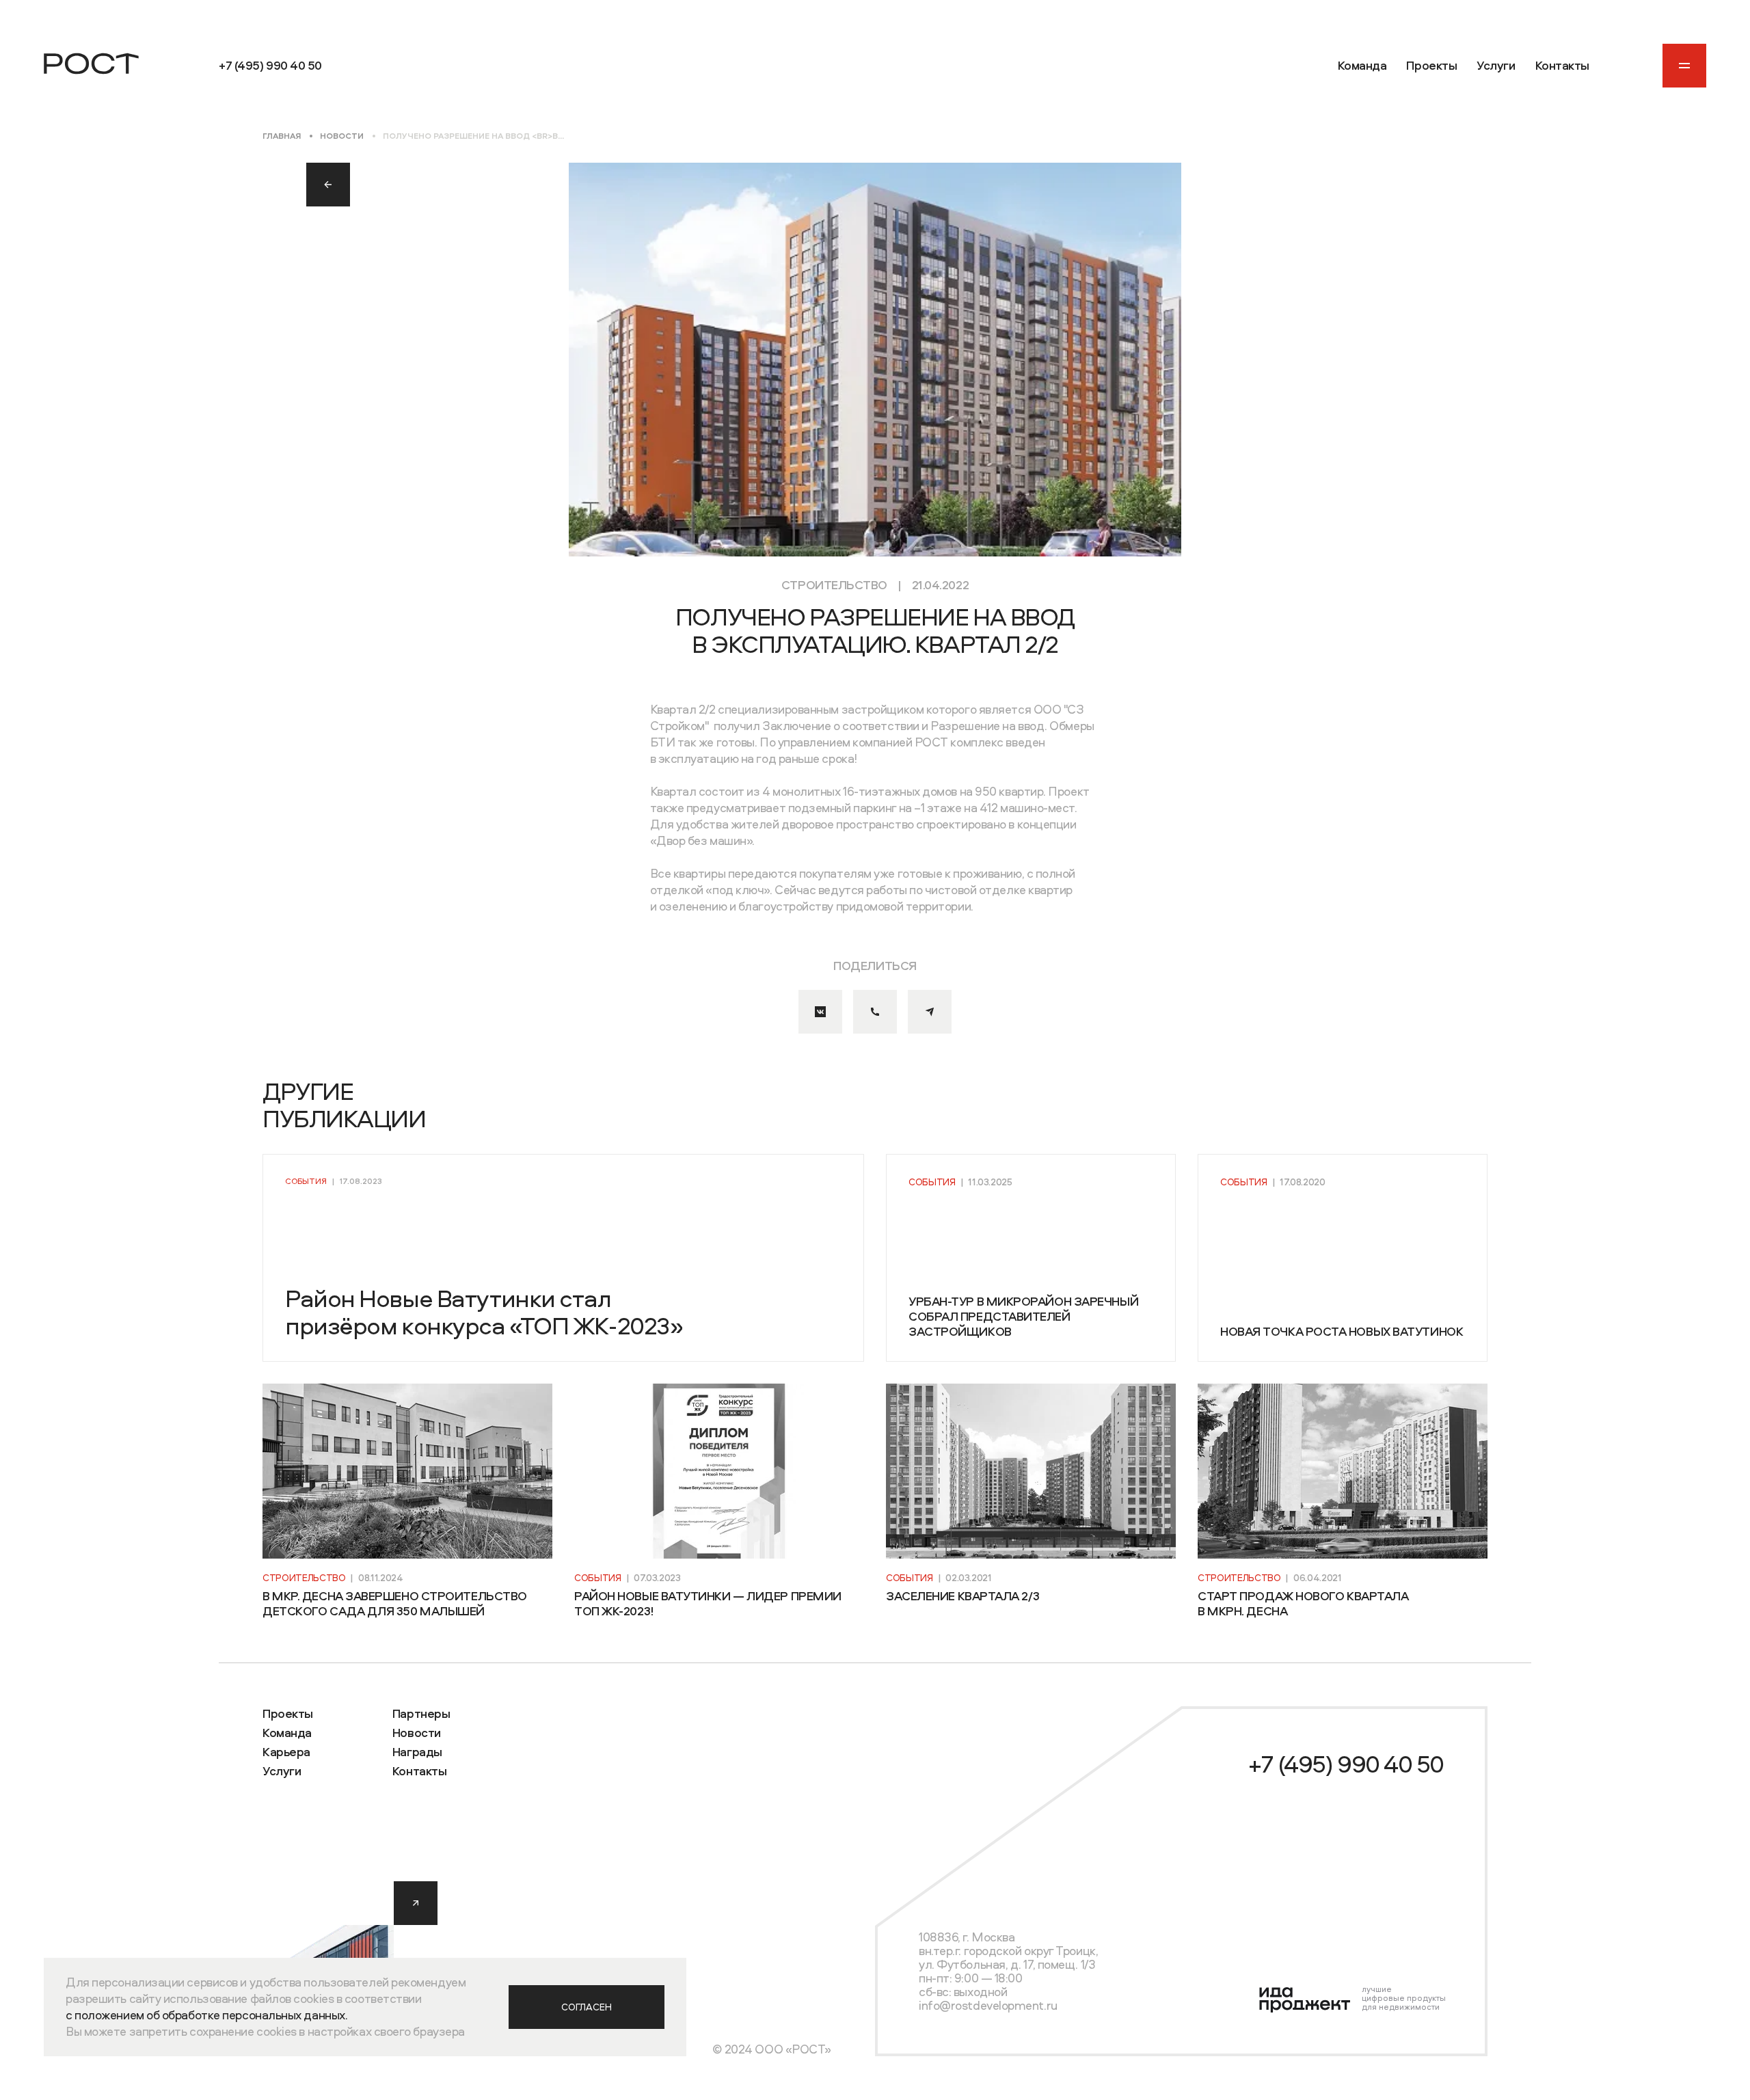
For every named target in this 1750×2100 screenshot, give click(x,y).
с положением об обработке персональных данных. (206, 2015)
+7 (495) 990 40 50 (1346, 1764)
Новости (342, 136)
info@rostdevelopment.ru (988, 2005)
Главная (282, 136)
